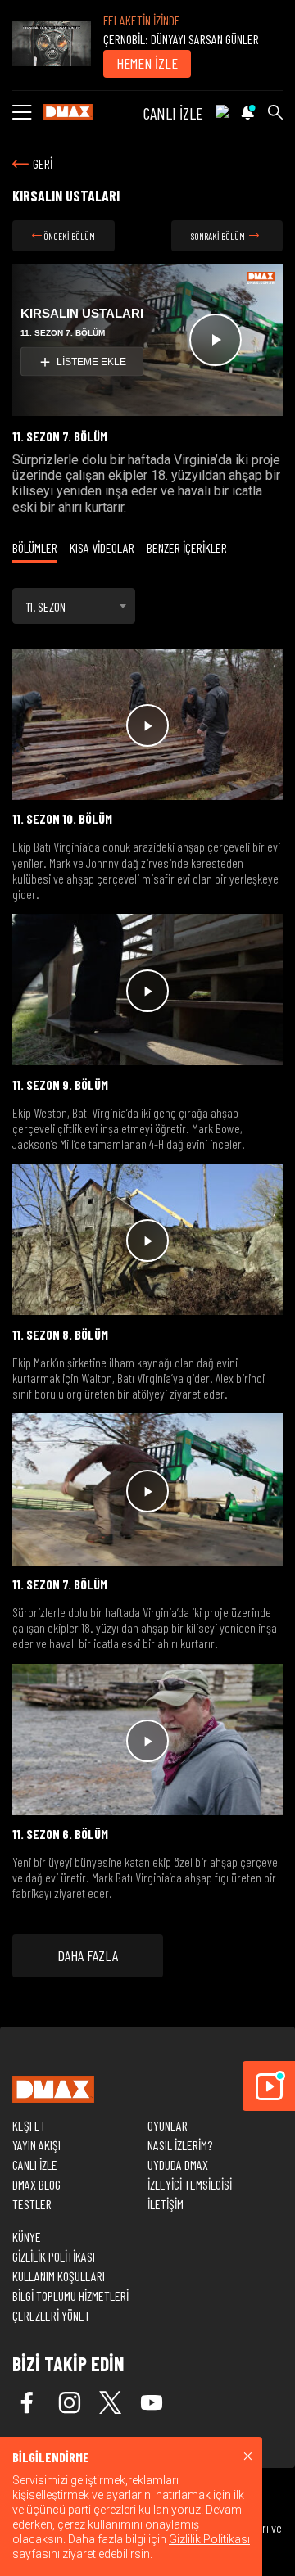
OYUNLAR (168, 2125)
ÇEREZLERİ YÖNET (51, 2315)
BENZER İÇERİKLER (187, 547)
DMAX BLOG (36, 2184)
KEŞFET (29, 2125)
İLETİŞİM (166, 2204)
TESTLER (32, 2204)
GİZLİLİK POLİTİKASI (54, 2256)
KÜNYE (27, 2237)
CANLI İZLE (173, 113)
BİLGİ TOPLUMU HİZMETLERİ (70, 2296)
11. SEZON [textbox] (46, 606)
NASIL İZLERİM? (180, 2145)
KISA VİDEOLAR (102, 547)
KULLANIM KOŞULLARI (59, 2276)
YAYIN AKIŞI (36, 2145)
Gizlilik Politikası (209, 2539)
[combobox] (74, 606)
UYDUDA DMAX (178, 2165)
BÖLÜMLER (35, 547)
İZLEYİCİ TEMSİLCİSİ (190, 2184)
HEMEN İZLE (147, 63)
